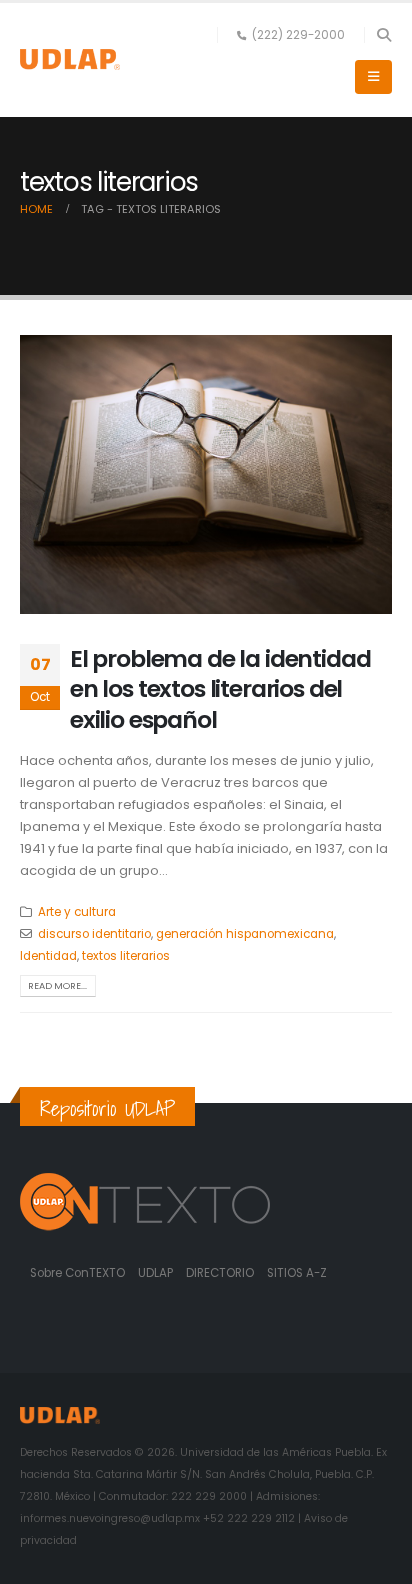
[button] (383, 35)
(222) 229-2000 (298, 35)
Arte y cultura (77, 912)
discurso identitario (94, 934)
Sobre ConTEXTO (77, 1273)
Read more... (57, 985)
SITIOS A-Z (297, 1273)
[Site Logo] (70, 59)
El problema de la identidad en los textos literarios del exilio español (220, 689)
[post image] (206, 474)
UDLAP (157, 1273)
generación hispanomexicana (245, 934)
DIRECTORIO (221, 1273)
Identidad (48, 956)
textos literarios (126, 956)
